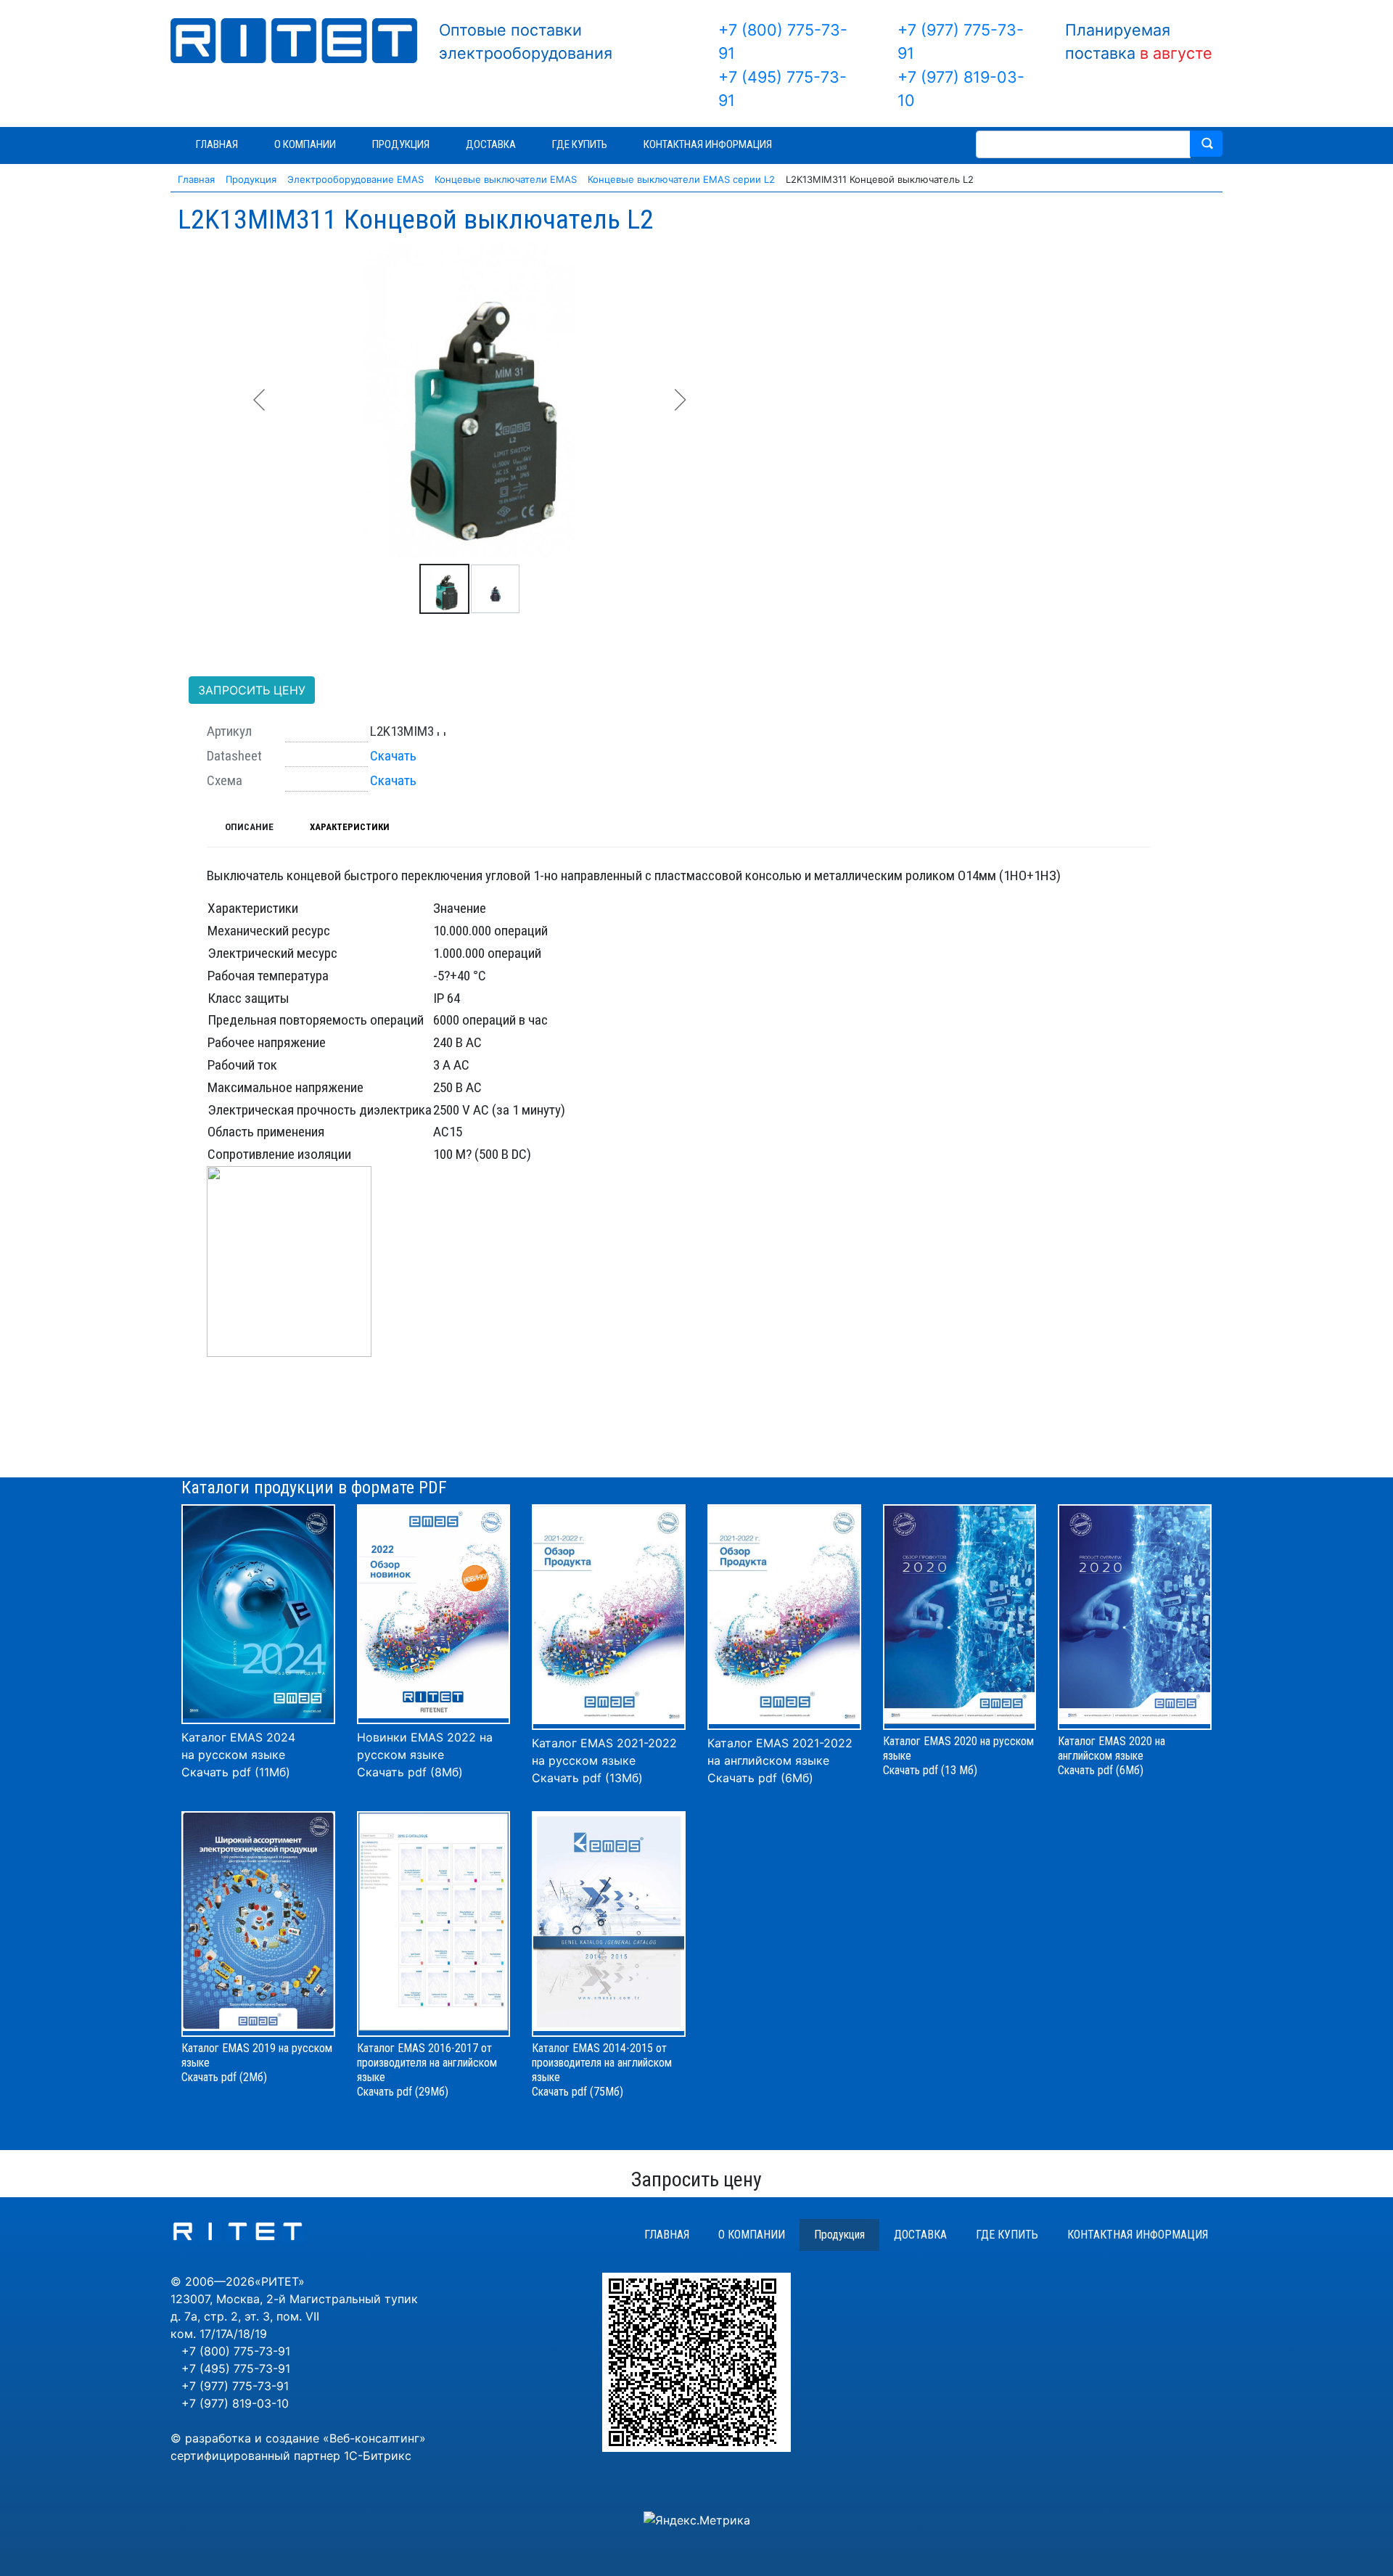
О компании (752, 2235)
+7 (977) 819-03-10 (235, 2403)
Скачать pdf (385, 2092)
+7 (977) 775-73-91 (235, 2386)
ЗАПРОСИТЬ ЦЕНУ (252, 690)
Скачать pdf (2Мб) (224, 2077)
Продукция (839, 2235)
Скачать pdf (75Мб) (578, 2092)
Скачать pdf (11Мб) (236, 1772)
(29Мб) (432, 2092)
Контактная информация (1138, 2235)
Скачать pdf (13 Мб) (930, 1770)
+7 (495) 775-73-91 (236, 2368)
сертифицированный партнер (255, 2456)
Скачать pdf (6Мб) (760, 1778)
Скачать (393, 756)
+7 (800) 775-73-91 (236, 2351)
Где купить (1007, 2235)
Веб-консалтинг (374, 2438)
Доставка (920, 2235)
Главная (667, 2235)
